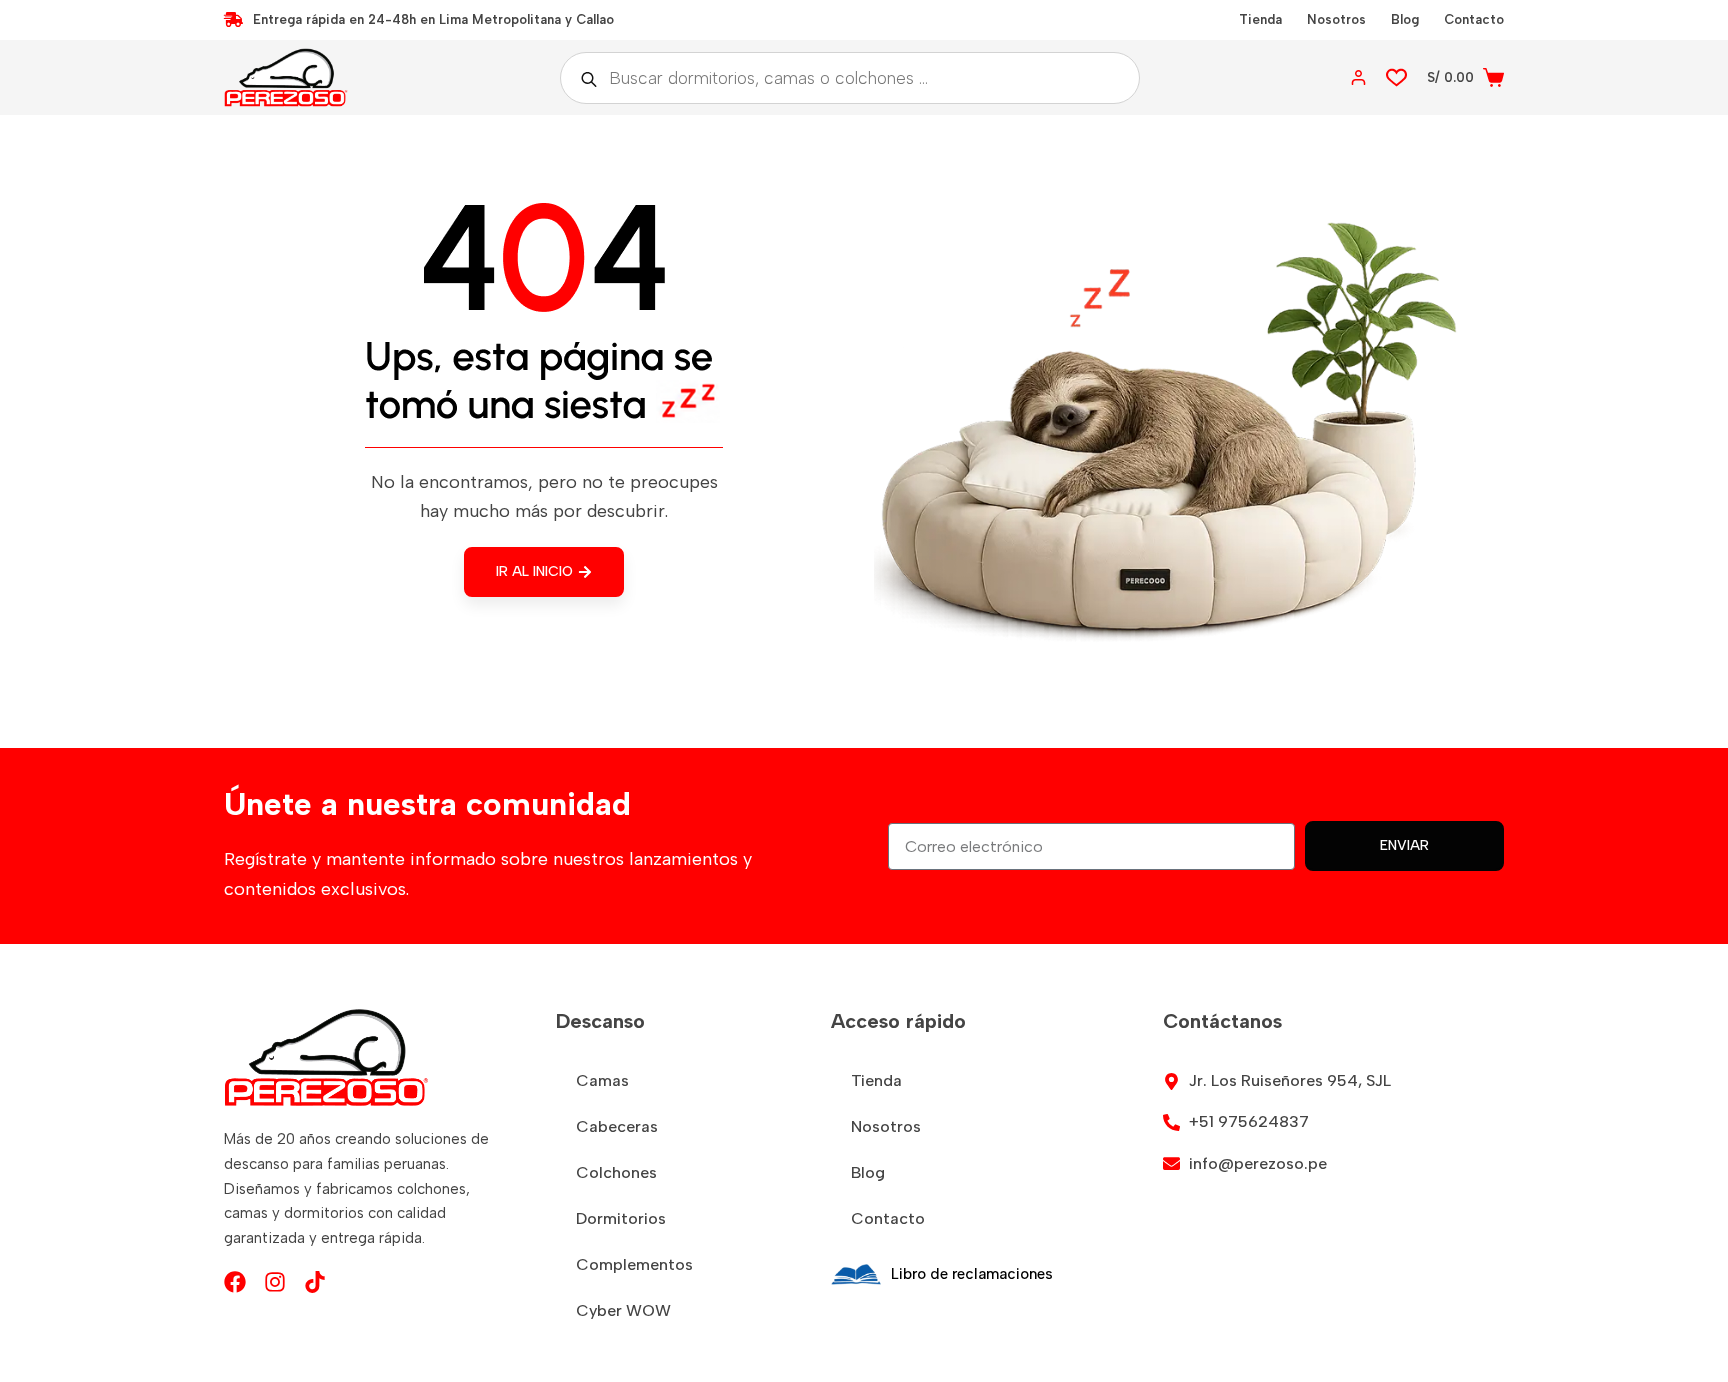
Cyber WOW (623, 1310)
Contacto (1474, 19)
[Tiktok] (315, 1282)
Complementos (634, 1264)
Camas (602, 1080)
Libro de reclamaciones (972, 1274)
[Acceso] (1358, 77)
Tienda (1260, 19)
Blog (1405, 19)
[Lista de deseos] (1396, 77)
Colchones (616, 1172)
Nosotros (1336, 19)
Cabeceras (617, 1126)
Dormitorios (621, 1218)
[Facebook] (235, 1282)
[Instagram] (275, 1282)
